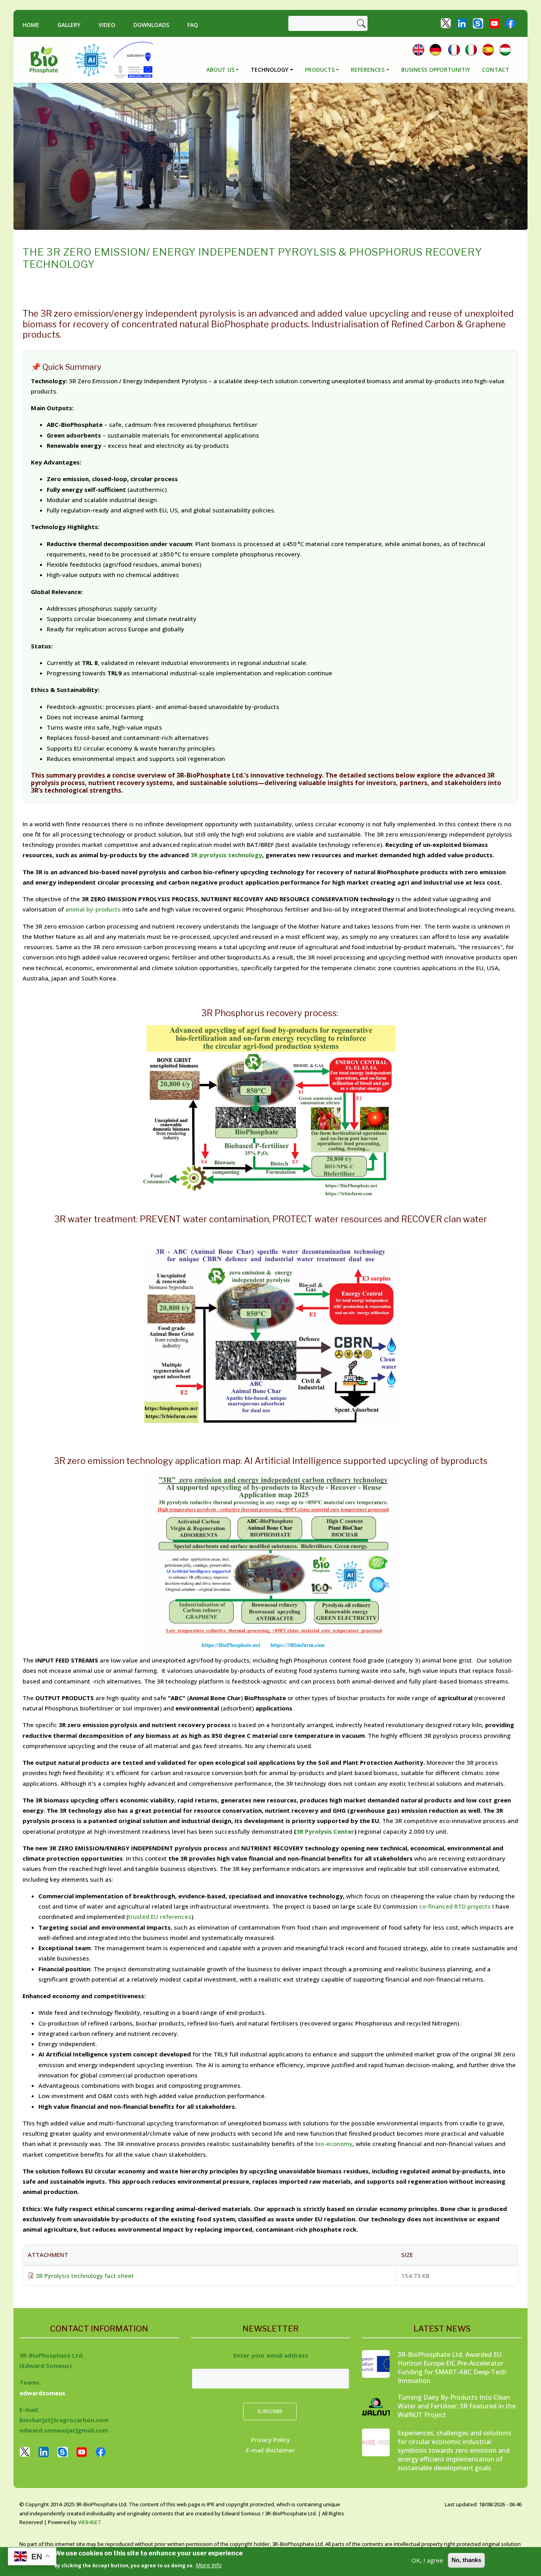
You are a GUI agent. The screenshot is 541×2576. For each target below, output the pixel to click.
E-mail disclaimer (270, 2450)
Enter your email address (271, 2355)
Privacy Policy (270, 2440)
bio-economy (334, 2144)
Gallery (69, 25)
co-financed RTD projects (455, 1906)
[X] (446, 23)
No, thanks (466, 2560)
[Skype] (478, 23)
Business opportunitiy (436, 70)
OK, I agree (427, 2560)
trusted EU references (160, 1917)
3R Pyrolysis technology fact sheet (85, 2276)
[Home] (47, 60)
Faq (193, 25)
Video (107, 25)
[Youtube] (494, 23)
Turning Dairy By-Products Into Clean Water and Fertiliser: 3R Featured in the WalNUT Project (457, 2406)
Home (31, 25)
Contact (496, 70)
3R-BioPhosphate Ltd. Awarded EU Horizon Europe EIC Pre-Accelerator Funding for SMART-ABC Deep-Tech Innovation (452, 2368)
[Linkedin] (462, 23)
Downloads (151, 25)
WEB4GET (90, 2522)
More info (209, 2565)
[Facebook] (511, 23)
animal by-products (94, 909)
